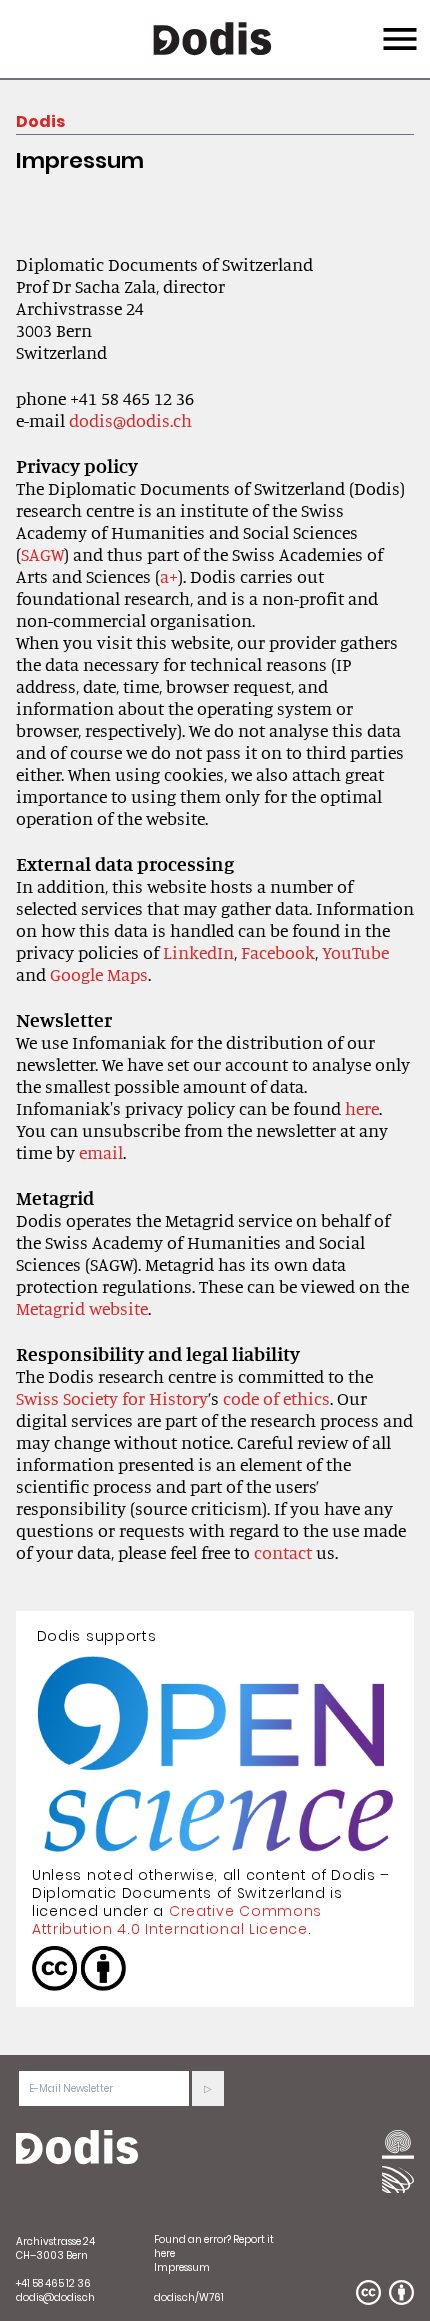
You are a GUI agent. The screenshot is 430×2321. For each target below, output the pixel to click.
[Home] (77, 2148)
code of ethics (276, 1398)
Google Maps (99, 974)
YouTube (355, 952)
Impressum (182, 2267)
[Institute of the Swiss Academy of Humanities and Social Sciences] (398, 2146)
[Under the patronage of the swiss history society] (398, 2179)
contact (283, 1552)
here (362, 1108)
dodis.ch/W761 (189, 2297)
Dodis (40, 121)
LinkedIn (198, 952)
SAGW (42, 554)
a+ (169, 576)
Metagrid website (82, 1308)
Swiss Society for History (112, 1398)
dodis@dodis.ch (130, 420)
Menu (397, 27)
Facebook (278, 952)
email (101, 1152)
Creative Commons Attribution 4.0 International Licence (177, 1920)
